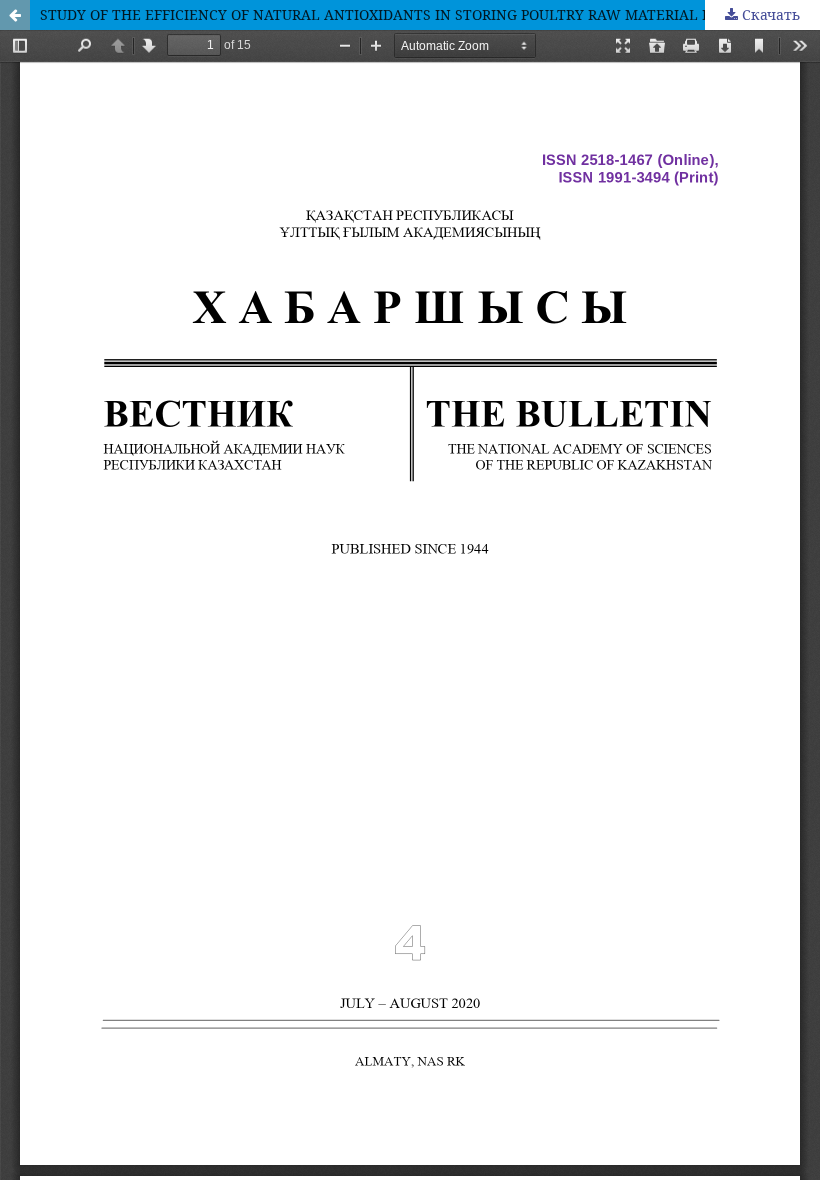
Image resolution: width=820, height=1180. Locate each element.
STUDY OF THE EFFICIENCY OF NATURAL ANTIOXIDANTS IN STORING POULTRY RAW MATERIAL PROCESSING (414, 14)
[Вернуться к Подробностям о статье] (15, 15)
